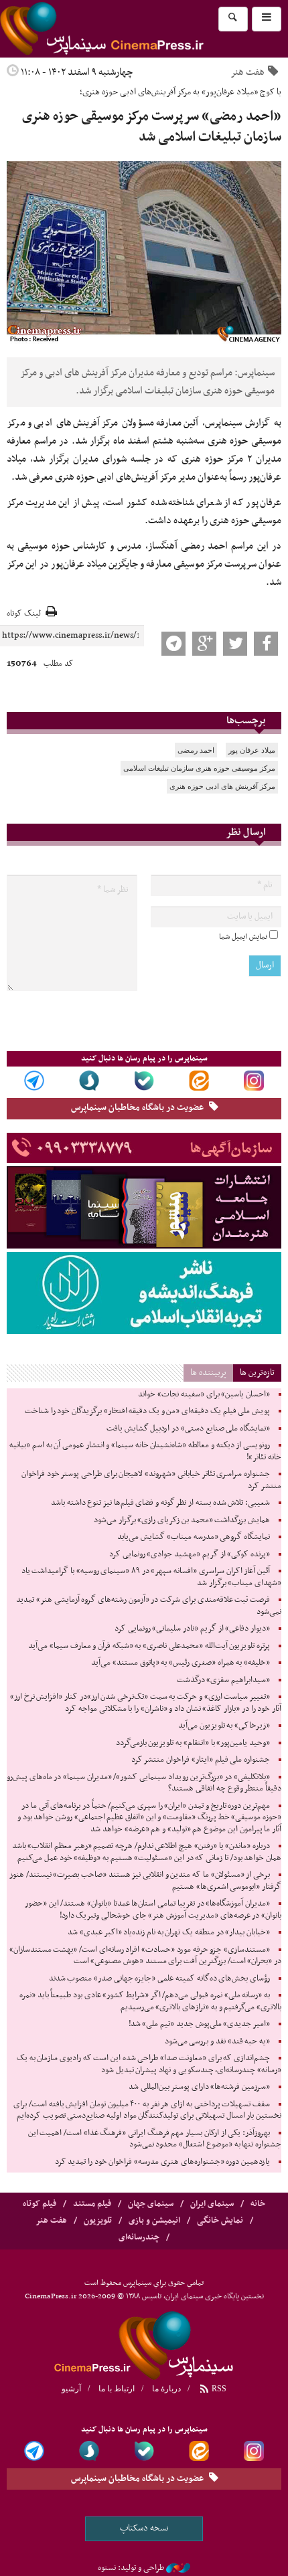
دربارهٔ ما (166, 2389)
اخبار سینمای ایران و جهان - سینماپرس (134, 29)
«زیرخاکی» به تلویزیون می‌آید (224, 1726)
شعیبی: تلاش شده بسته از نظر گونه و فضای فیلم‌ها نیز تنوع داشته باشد (160, 1503)
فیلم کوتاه (40, 2204)
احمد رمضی (196, 750)
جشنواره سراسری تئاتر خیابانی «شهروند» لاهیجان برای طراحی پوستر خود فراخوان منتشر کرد (151, 1480)
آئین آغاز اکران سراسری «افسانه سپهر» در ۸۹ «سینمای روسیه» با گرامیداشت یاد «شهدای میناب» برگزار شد (151, 1577)
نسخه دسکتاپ (144, 2528)
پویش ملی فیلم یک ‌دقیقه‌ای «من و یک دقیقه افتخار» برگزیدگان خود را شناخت (147, 1411)
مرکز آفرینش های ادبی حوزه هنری (222, 786)
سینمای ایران (212, 2204)
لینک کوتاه (24, 614)
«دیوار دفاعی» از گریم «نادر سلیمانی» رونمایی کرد (192, 1629)
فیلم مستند (92, 2204)
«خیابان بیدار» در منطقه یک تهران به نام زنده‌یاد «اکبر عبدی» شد (169, 1932)
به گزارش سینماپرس (243, 423)
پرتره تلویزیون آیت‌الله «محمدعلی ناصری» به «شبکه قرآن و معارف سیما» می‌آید (149, 1646)
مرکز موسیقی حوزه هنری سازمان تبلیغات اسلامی (199, 768)
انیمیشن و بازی (154, 2221)
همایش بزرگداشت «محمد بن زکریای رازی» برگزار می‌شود (182, 1520)
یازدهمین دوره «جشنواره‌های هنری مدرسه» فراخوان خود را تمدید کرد (162, 2162)
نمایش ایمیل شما (243, 937)
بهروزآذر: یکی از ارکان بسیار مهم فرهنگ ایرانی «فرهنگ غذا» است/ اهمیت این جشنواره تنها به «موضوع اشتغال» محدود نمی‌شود (155, 2139)
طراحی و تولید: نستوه (131, 2568)
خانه (258, 2204)
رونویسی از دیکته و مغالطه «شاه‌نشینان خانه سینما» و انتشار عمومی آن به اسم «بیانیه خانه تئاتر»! (145, 1451)
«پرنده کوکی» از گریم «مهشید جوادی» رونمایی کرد (190, 1554)
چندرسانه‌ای (139, 2237)
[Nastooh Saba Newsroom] (178, 2568)
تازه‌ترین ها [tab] (257, 1373)
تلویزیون (98, 2221)
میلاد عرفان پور (252, 750)
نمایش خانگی (220, 2221)
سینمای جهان (151, 2204)
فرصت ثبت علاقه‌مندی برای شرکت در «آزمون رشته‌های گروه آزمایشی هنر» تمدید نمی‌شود (149, 1606)
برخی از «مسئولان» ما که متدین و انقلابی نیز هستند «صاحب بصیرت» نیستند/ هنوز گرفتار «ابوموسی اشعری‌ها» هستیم (145, 1881)
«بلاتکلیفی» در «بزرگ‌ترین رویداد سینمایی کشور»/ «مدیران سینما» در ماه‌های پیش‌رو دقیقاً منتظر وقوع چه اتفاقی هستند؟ (144, 1783)
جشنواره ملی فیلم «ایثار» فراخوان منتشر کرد (201, 1760)
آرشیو (71, 2389)
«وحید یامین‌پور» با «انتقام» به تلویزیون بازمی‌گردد (193, 1743)
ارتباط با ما (117, 2389)
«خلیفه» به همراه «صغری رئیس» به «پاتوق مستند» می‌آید (181, 1663)
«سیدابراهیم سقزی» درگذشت (223, 1680)
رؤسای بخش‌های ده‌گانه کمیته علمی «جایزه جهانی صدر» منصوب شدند (159, 1979)
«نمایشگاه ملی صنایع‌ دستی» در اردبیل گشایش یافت (188, 1429)
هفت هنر (247, 72)
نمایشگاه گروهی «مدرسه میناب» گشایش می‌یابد (194, 1537)
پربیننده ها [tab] (208, 1373)
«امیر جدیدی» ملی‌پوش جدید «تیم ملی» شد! (199, 2024)
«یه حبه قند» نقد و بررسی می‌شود (217, 2041)
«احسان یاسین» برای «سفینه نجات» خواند (204, 1394)
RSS (218, 2389)
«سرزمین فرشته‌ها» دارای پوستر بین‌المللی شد (199, 2087)
